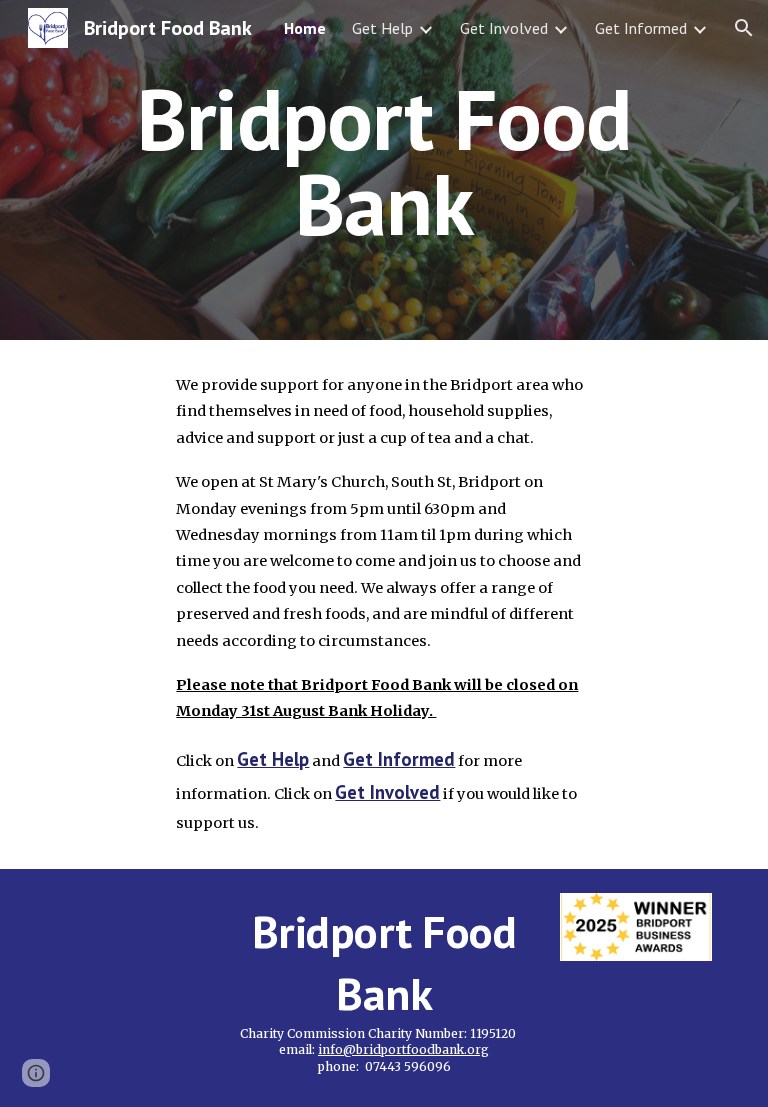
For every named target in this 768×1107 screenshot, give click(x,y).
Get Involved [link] (504, 28)
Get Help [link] (382, 28)
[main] (383, 170)
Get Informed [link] (641, 28)
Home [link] (305, 28)
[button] (744, 28)
